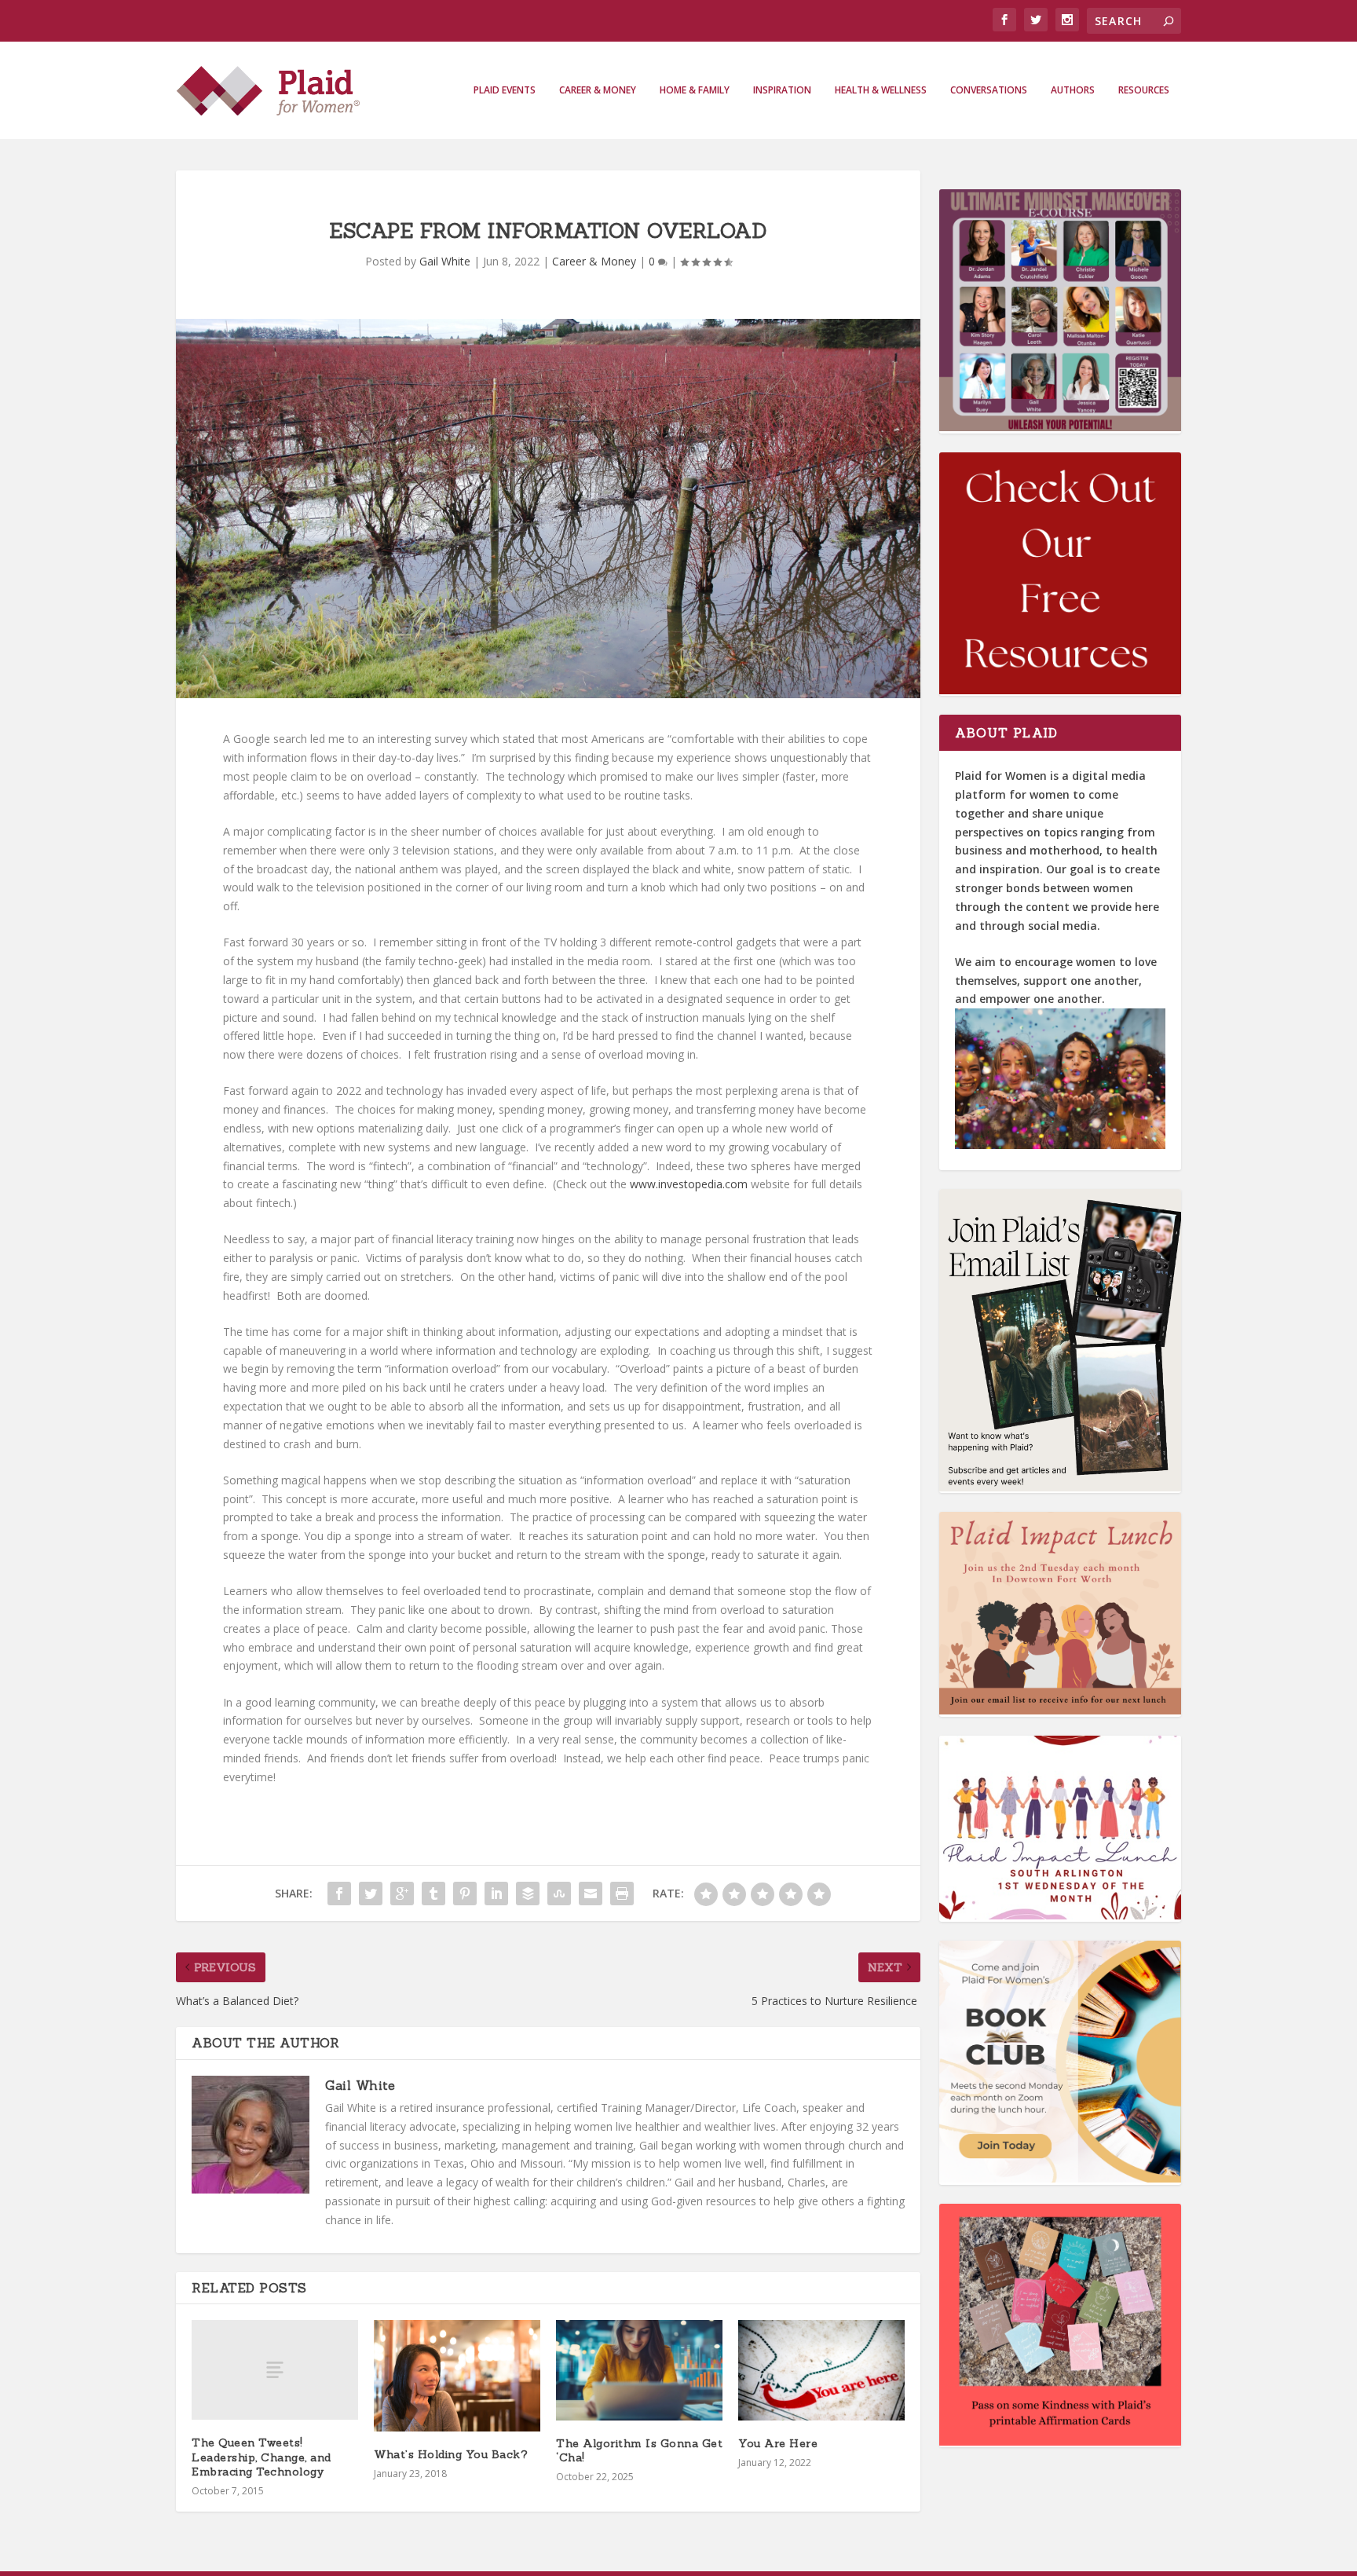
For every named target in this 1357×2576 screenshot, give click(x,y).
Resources (1144, 90)
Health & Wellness (881, 90)
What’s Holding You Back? (451, 2454)
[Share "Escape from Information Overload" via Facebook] (339, 1894)
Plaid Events (505, 90)
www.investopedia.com (689, 1184)
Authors (1073, 90)
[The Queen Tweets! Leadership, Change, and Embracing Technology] (275, 2370)
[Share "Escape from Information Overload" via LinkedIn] (496, 1894)
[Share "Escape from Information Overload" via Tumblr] (433, 1894)
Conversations (989, 90)
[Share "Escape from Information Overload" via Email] (591, 1894)
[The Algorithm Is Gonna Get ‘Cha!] (639, 2370)
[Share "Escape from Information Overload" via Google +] (402, 1894)
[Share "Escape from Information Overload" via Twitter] (371, 1894)
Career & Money (598, 90)
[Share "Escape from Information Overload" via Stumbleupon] (559, 1894)
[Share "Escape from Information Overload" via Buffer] (528, 1894)
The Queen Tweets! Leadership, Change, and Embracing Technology (262, 2457)
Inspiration (782, 90)
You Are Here (778, 2443)
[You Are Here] (821, 2370)
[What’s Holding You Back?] (457, 2375)
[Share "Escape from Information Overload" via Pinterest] (465, 1894)
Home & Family (695, 90)
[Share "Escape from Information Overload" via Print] (622, 1894)
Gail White (445, 261)
